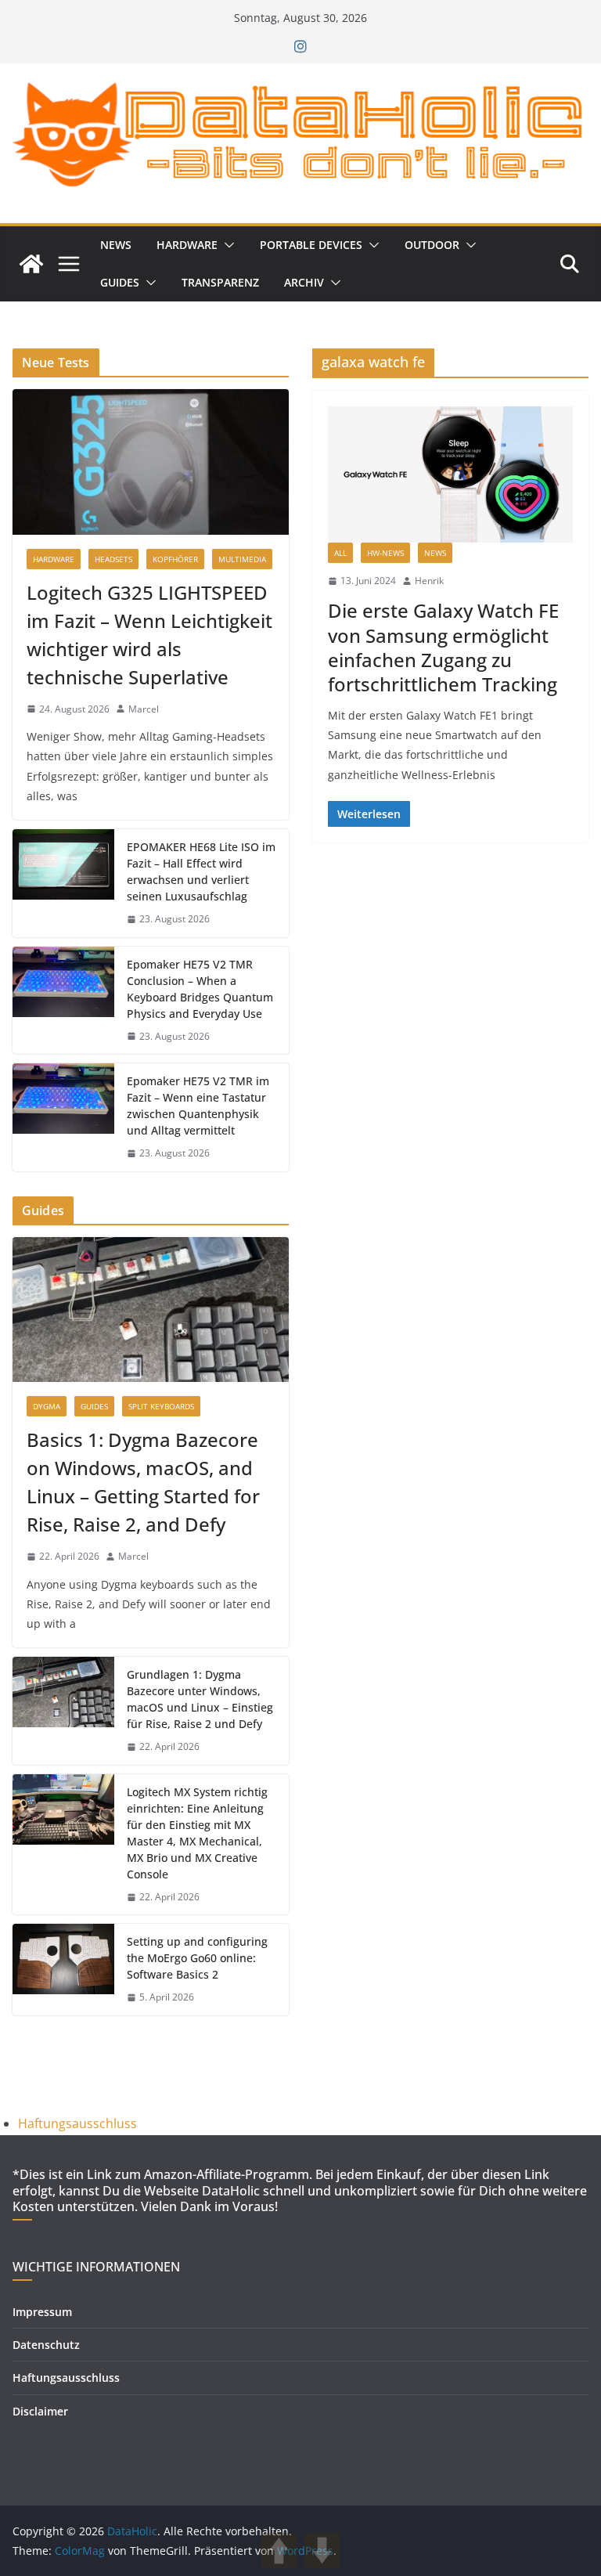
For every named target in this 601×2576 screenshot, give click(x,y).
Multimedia (242, 559)
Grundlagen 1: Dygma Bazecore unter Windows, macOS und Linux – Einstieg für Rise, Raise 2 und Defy (200, 1699)
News (116, 245)
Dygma (47, 1406)
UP (279, 2551)
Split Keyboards (161, 1406)
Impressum (42, 2312)
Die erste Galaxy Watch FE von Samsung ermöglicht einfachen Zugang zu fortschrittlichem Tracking (443, 647)
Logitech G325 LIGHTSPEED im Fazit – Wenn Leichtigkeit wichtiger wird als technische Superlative (149, 635)
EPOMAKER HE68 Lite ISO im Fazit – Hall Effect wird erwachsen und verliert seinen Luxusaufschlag (201, 871)
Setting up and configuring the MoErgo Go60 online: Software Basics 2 (197, 1958)
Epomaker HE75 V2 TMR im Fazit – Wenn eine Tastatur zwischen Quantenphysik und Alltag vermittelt (198, 1106)
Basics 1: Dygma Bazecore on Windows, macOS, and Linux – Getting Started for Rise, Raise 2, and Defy (143, 1482)
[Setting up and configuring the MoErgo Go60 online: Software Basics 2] (63, 1970)
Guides (120, 282)
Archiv (304, 282)
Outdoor (432, 245)
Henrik (429, 581)
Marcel (144, 709)
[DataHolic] (31, 264)
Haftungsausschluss (77, 2123)
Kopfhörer (175, 559)
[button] (226, 245)
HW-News (385, 553)
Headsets (113, 559)
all (340, 553)
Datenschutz (46, 2345)
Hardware (187, 245)
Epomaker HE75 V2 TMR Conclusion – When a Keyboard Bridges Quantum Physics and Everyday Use (200, 989)
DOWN (322, 2551)
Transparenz (220, 282)
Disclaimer (40, 2411)
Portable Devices (311, 245)
